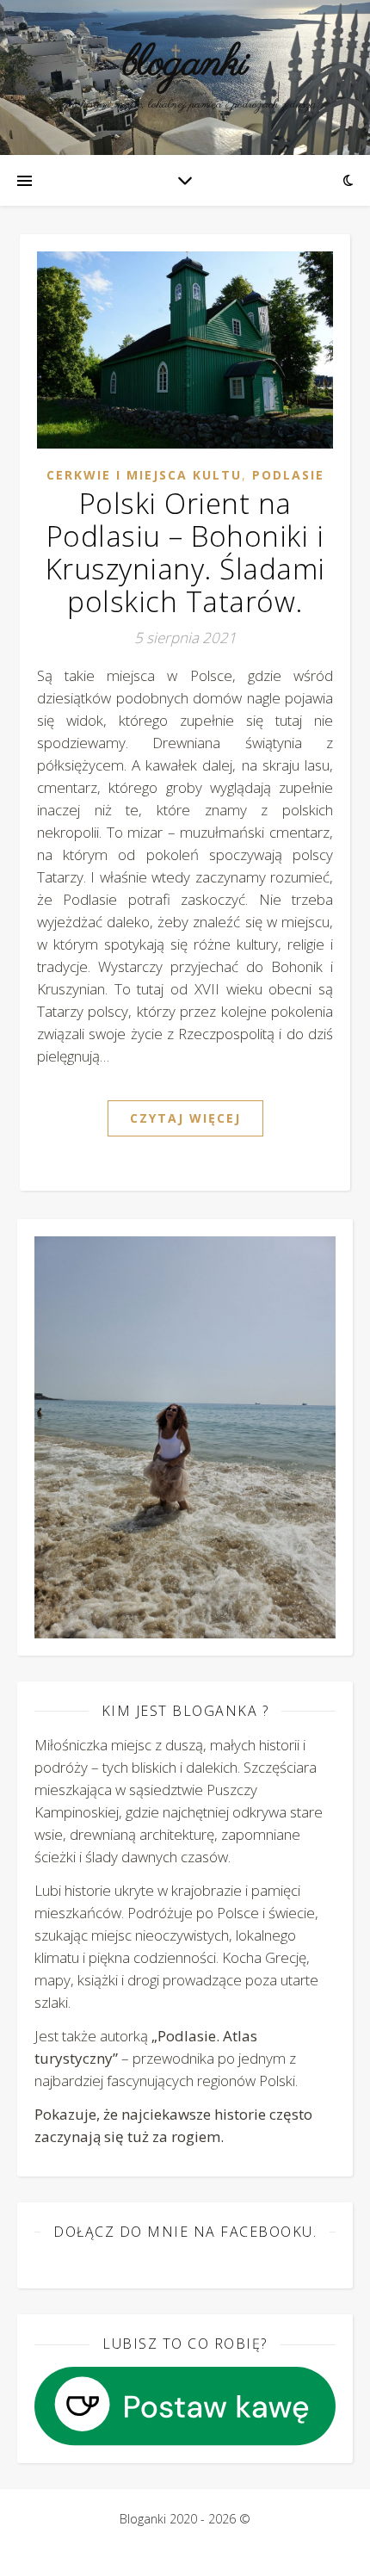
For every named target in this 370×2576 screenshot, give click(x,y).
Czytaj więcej (185, 1118)
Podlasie (288, 475)
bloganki (185, 64)
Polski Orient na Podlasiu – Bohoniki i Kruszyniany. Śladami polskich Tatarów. (185, 552)
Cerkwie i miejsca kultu (144, 475)
